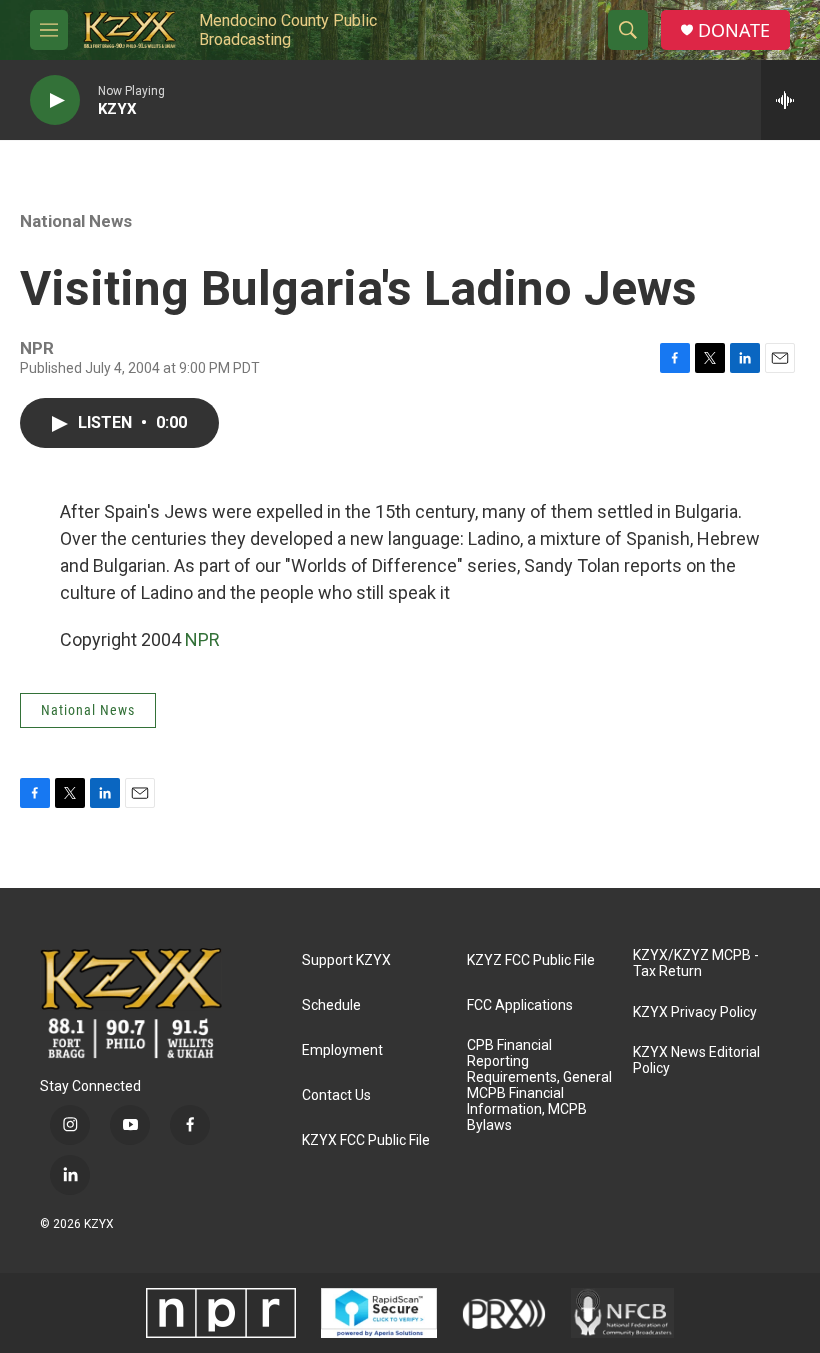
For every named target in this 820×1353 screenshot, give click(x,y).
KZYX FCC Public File (366, 1140)
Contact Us (336, 1095)
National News (76, 221)
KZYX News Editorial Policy (696, 1060)
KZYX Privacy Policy (695, 1012)
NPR (202, 639)
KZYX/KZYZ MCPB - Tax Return (696, 963)
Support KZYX (346, 960)
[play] (55, 100)
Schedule (331, 1005)
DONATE (734, 30)
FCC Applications (520, 1005)
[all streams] (790, 100)
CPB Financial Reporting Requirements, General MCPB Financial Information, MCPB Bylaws (539, 1085)
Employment (342, 1050)
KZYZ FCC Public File (531, 960)
